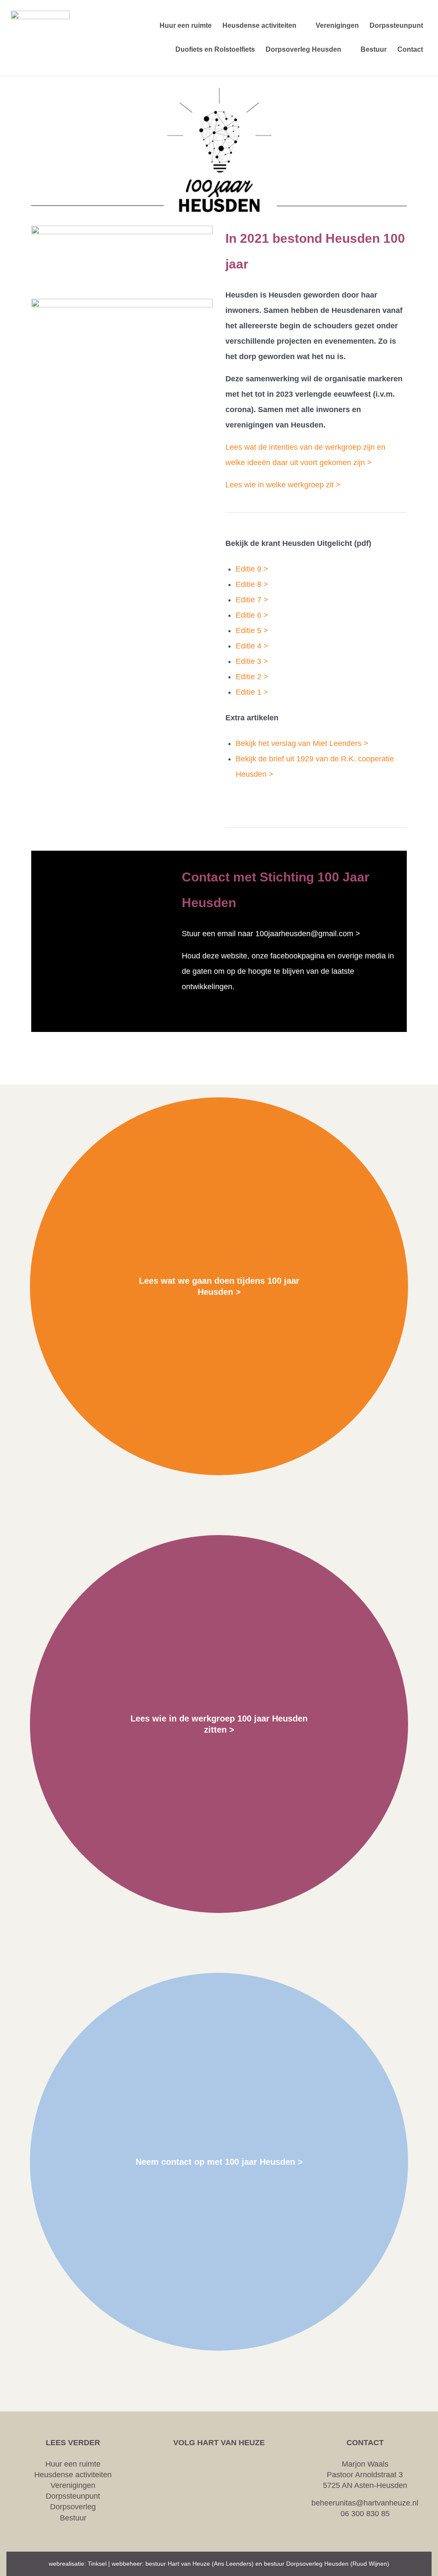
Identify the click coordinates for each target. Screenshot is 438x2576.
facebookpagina (297, 956)
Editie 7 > (252, 600)
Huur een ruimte (73, 2464)
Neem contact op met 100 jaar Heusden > (219, 2162)
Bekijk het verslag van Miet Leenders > (302, 743)
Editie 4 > (252, 646)
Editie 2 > (252, 677)
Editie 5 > (252, 631)
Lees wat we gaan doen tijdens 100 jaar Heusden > (219, 1286)
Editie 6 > (252, 615)
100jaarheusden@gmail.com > (308, 934)
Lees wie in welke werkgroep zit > (283, 485)
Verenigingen (73, 2485)
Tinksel (97, 2564)
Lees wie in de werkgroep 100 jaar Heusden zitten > (219, 1724)
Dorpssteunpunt (73, 2496)
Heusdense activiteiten (73, 2475)
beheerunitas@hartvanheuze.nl (365, 2503)
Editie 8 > (252, 584)
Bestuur (73, 2518)
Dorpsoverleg (73, 2507)
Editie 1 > (252, 692)
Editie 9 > (252, 569)
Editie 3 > (252, 661)
